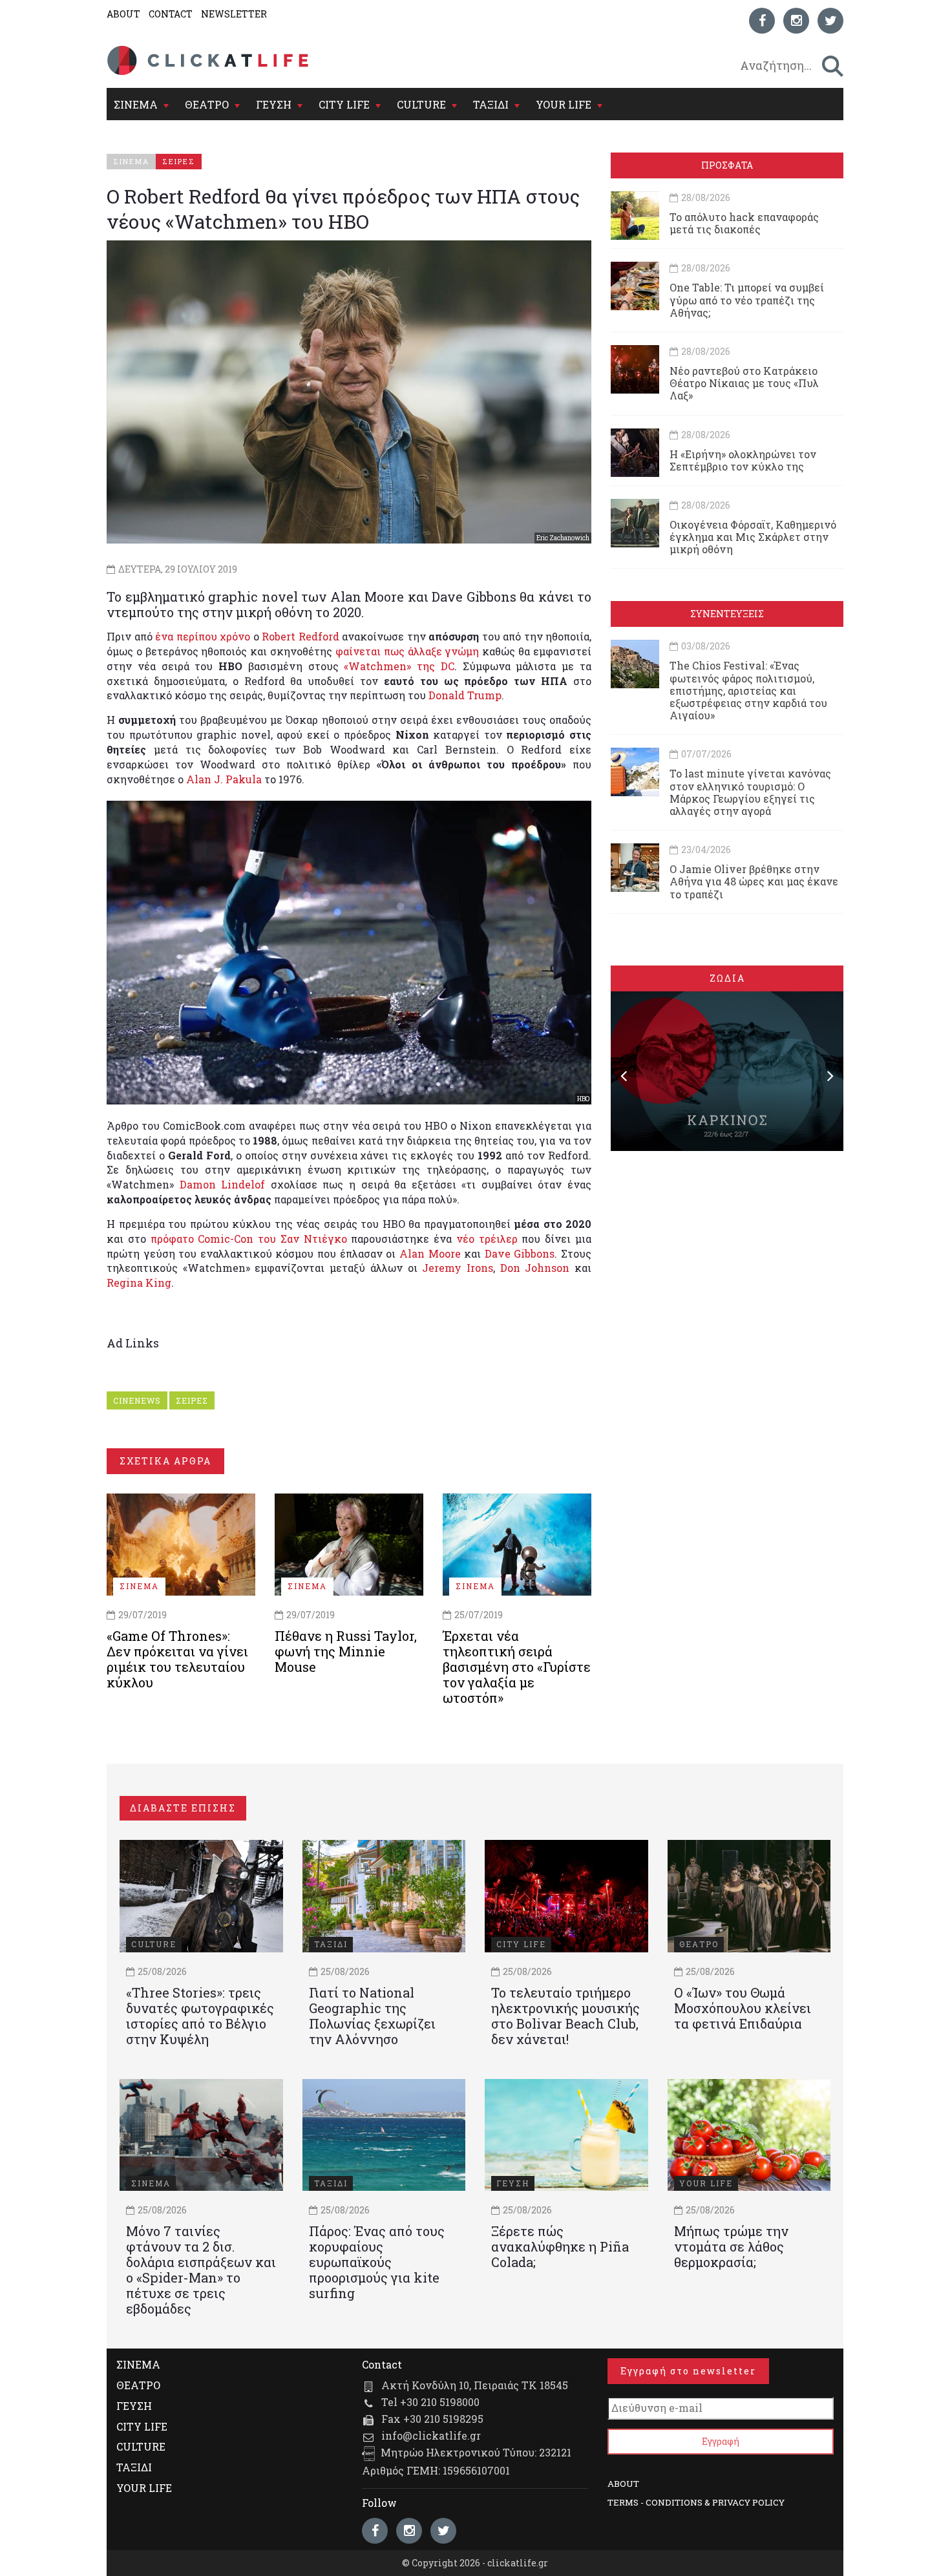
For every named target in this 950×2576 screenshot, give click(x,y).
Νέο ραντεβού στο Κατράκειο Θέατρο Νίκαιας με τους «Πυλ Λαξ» (744, 383)
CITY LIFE (344, 104)
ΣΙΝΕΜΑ (136, 104)
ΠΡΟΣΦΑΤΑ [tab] (727, 165)
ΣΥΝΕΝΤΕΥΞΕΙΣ (727, 614)
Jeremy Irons (458, 1268)
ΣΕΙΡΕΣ (192, 1400)
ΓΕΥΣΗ (274, 104)
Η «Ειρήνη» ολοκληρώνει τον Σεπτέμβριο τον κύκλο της (743, 460)
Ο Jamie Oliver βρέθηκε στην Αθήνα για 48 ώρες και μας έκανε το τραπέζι (754, 881)
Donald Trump (465, 695)
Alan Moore (430, 1253)
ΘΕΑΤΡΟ (207, 104)
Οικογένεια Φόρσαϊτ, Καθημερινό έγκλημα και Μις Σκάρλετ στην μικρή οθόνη (753, 537)
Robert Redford (301, 636)
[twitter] (830, 21)
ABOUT (123, 14)
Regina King (139, 1283)
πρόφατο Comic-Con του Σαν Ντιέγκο (249, 1239)
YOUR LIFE (564, 104)
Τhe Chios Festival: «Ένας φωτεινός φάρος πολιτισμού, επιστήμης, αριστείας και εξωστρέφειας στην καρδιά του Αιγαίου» (748, 690)
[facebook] (762, 21)
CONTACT (171, 14)
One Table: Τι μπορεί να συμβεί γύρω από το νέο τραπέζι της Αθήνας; (747, 300)
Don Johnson (535, 1268)
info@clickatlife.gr (431, 2435)
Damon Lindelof (223, 1184)
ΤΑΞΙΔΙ (491, 104)
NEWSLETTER (234, 14)
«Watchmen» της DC (399, 666)
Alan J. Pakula (224, 779)
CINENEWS (137, 1400)
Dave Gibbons (520, 1253)
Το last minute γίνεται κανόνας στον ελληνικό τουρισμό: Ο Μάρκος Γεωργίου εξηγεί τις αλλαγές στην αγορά (750, 792)
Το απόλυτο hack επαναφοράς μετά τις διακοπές (744, 223)
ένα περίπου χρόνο (203, 636)
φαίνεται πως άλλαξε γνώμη (407, 651)
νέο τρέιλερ (487, 1239)
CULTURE (421, 104)
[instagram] (796, 21)
